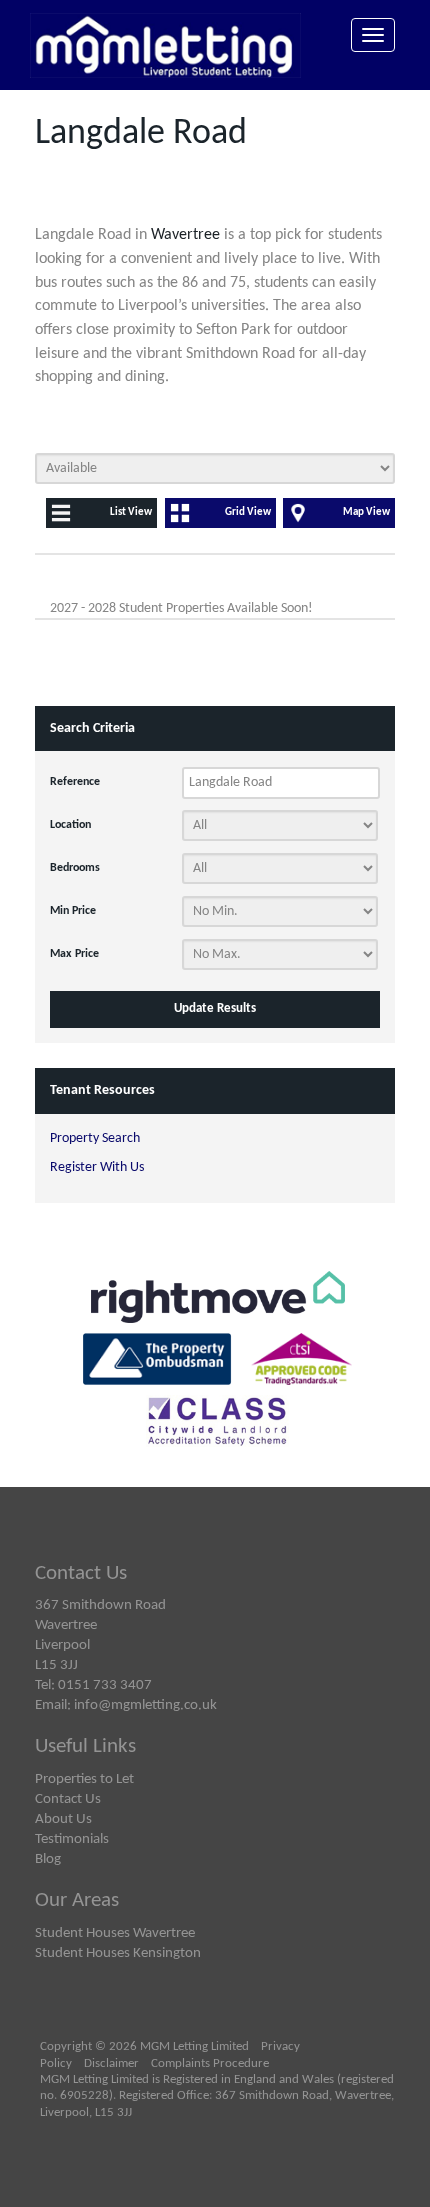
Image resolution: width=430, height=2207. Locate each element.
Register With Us (97, 1167)
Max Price (74, 954)
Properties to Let (84, 1779)
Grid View (248, 512)
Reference (75, 782)
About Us (63, 1819)
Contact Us (68, 1799)
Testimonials (72, 1839)
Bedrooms (75, 868)
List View (131, 512)
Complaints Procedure (210, 2064)
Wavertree (185, 235)
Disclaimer (111, 2064)
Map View (366, 512)
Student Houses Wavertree (115, 1933)
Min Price (73, 911)
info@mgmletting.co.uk (145, 1705)
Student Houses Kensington (118, 1953)
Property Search (95, 1138)
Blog (48, 1859)
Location (70, 825)
